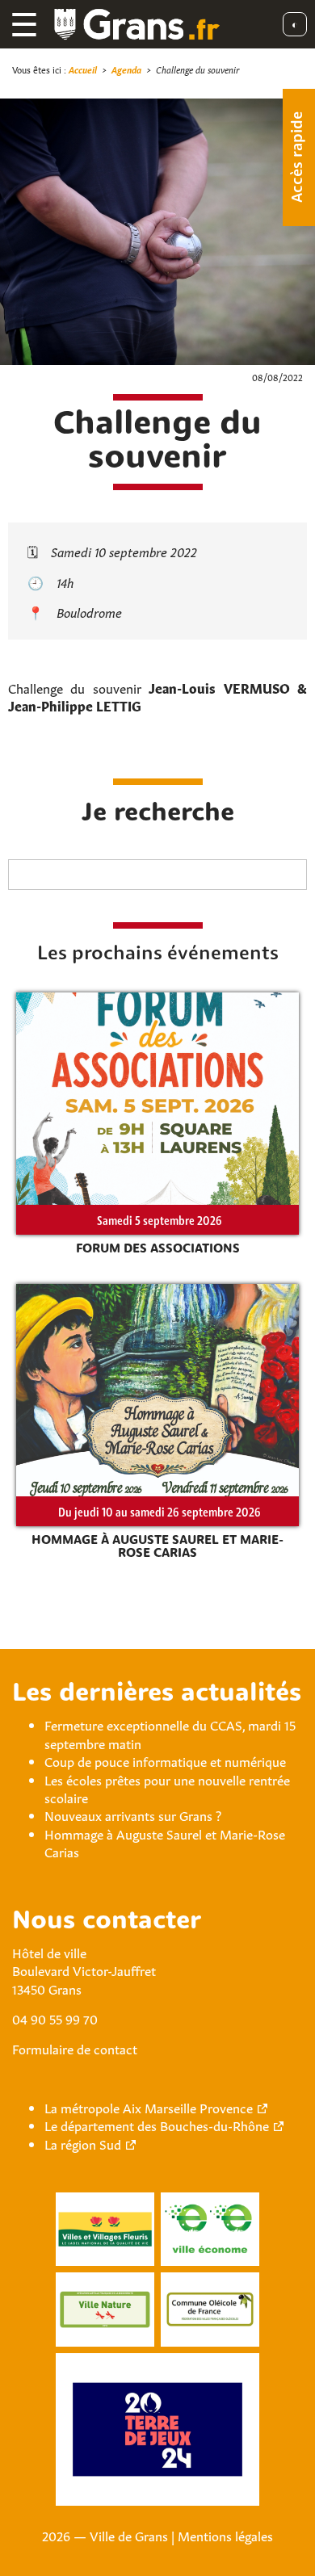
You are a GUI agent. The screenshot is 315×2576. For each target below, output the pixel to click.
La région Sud (83, 2143)
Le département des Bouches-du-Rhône (157, 2125)
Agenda (126, 69)
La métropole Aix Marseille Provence (149, 2107)
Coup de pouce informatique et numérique (165, 1760)
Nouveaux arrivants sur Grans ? (133, 1815)
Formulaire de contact (75, 2048)
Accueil (83, 69)
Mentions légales (225, 2535)
